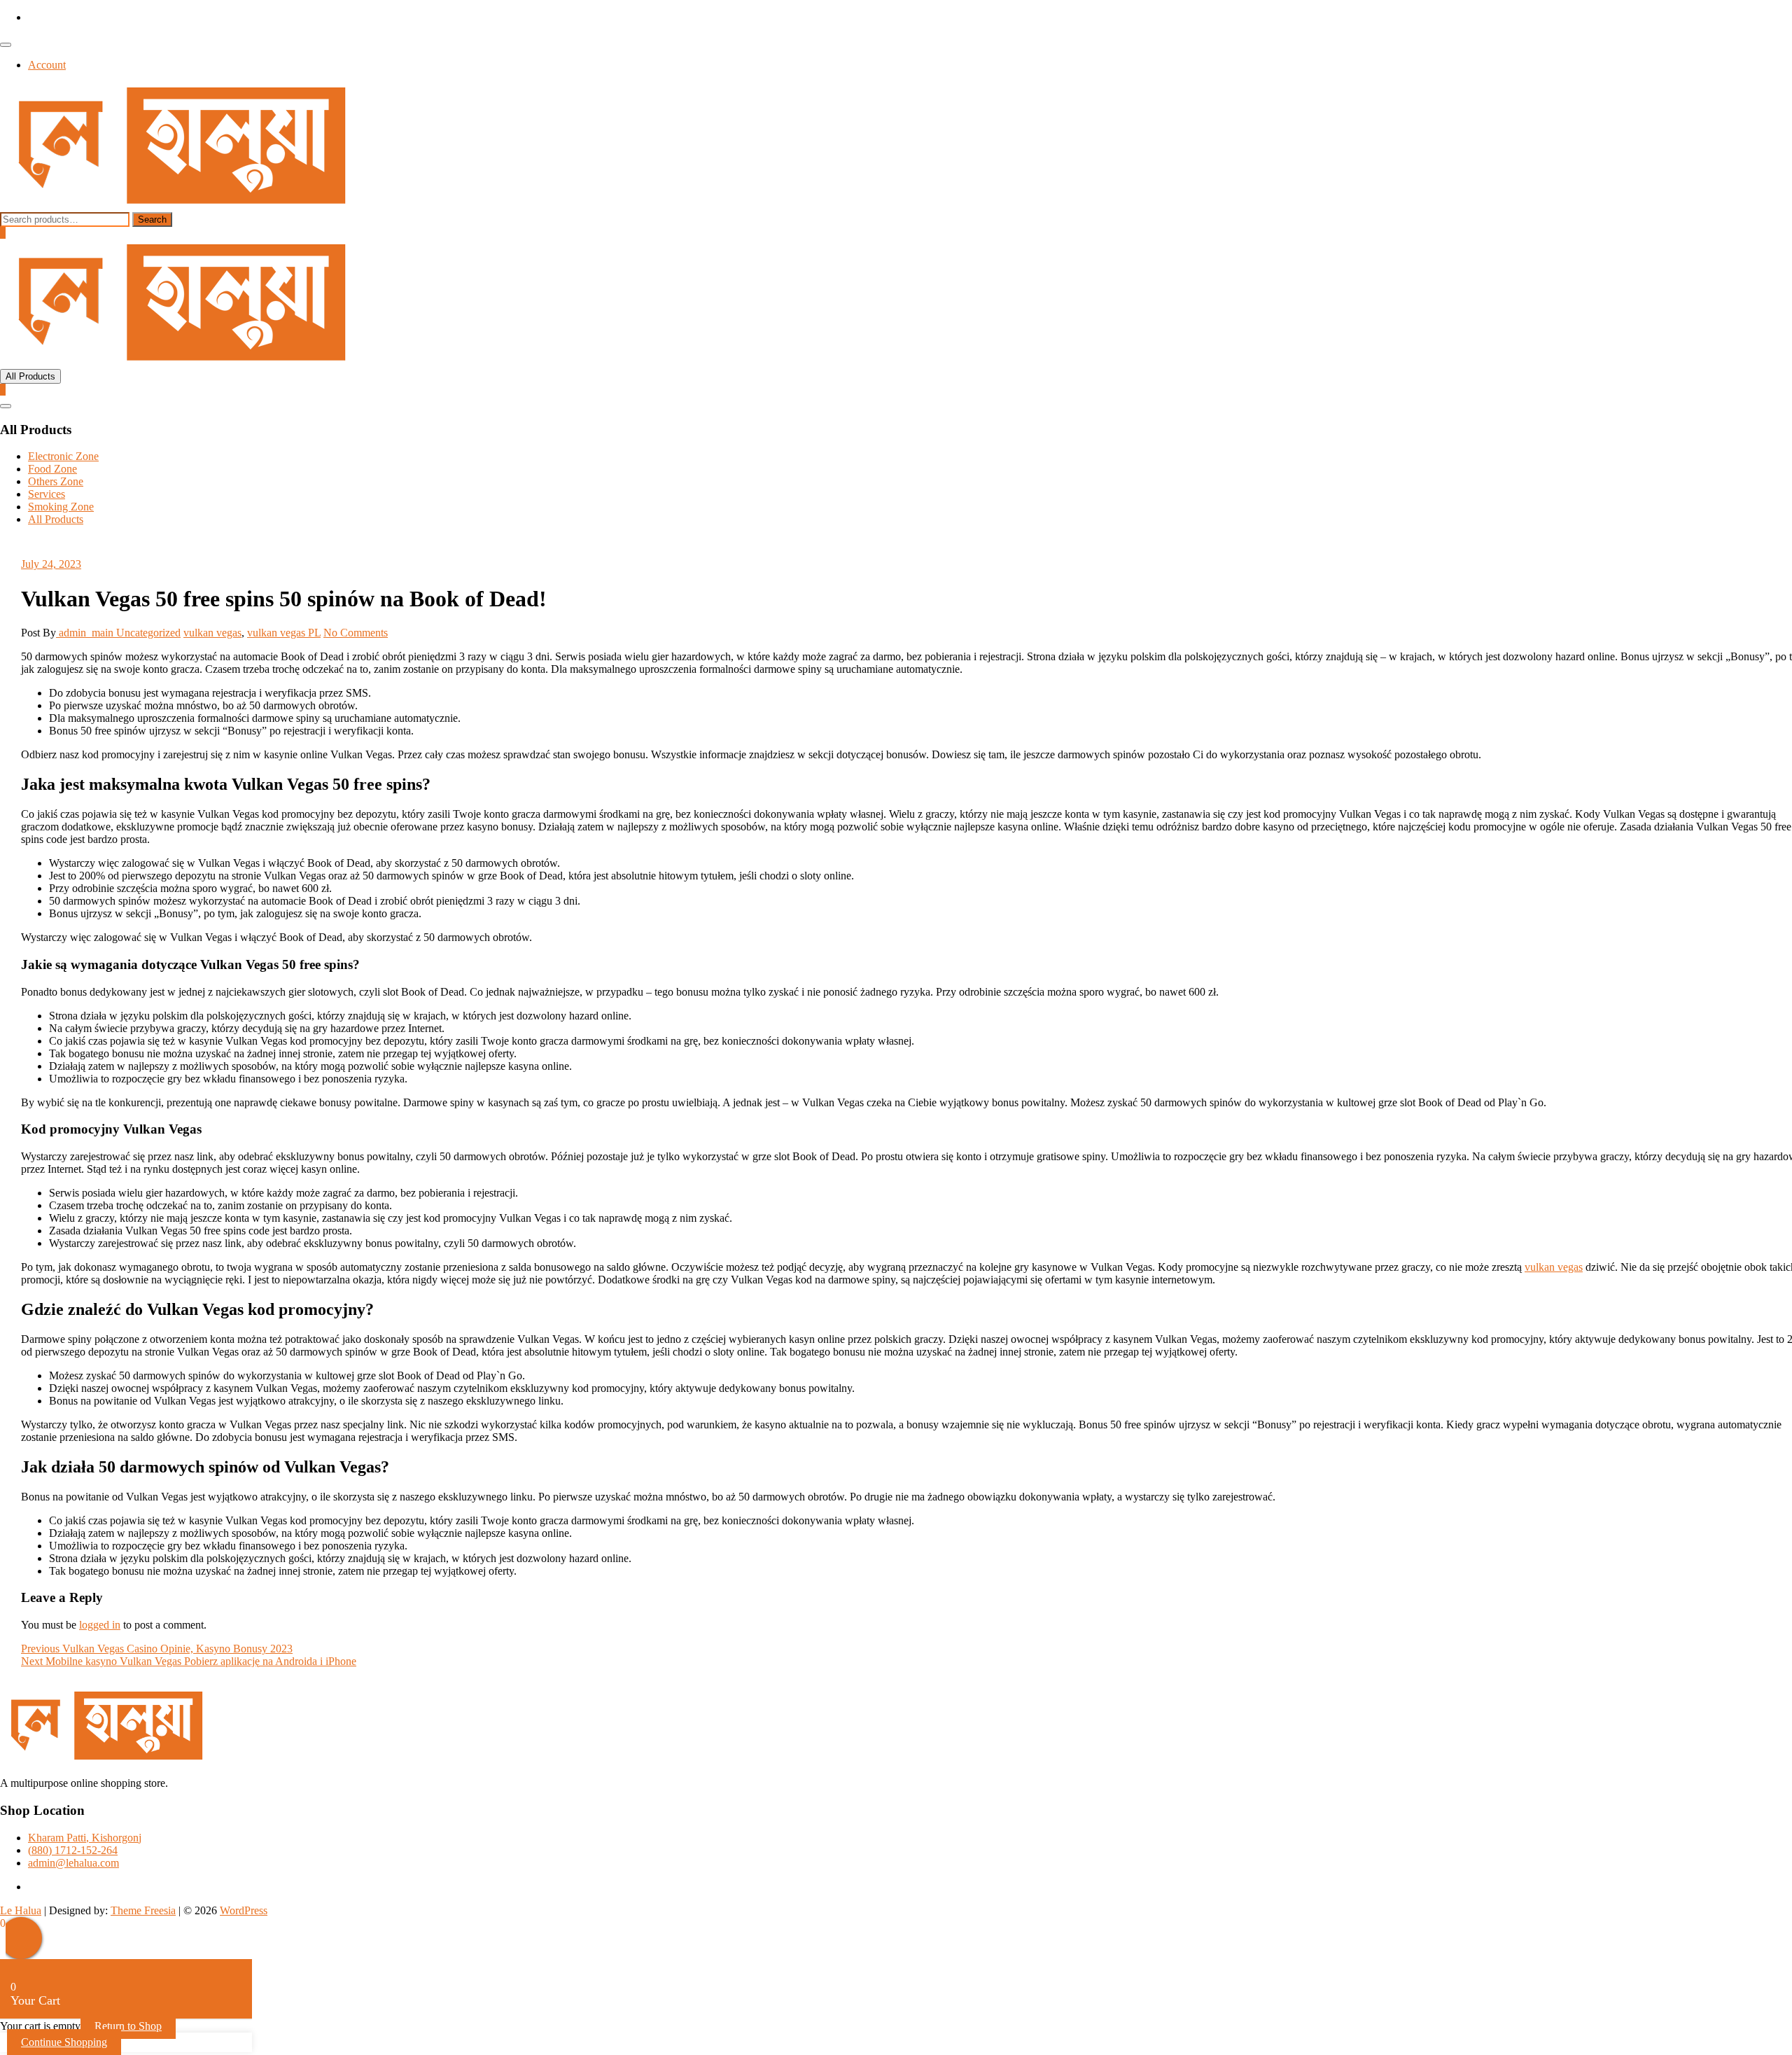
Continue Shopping (64, 2042)
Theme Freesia (143, 1910)
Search (152, 220)
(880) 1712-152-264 (73, 1850)
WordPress (244, 1910)
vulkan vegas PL (284, 633)
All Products (56, 519)
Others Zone (56, 481)
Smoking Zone (61, 507)
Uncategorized (148, 633)
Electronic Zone (63, 456)
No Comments (356, 633)
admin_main (86, 633)
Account (47, 65)
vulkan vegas (212, 633)
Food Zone (52, 469)
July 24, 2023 (51, 564)
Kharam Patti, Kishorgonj (85, 1838)
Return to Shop (128, 2026)
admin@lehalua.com (73, 1863)
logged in (100, 1625)
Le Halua (21, 1910)
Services (47, 494)
